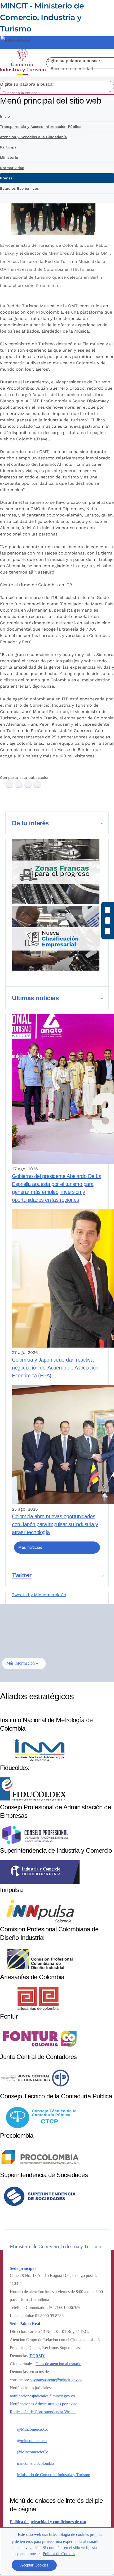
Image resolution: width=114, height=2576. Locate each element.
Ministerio (9, 157)
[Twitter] (19, 784)
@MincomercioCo (33, 2429)
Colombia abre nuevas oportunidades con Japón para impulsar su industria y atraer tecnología (55, 1524)
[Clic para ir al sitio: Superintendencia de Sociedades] (40, 2207)
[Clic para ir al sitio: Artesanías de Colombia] (40, 2009)
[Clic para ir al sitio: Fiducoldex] (33, 1800)
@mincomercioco (32, 2441)
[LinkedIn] (28, 784)
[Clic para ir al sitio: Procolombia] (40, 2167)
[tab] (57, 823)
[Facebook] (9, 784)
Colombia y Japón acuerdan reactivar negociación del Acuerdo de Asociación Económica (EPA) (55, 1368)
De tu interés (30, 823)
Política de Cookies (59, 2554)
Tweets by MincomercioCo (39, 1595)
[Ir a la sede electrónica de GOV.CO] (15, 39)
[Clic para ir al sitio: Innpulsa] (40, 1922)
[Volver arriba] (103, 2453)
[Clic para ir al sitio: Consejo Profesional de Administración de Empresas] (35, 1843)
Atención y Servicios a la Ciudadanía (33, 137)
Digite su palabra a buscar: (74, 61)
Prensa (6, 178)
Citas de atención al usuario (58, 2364)
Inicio (5, 116)
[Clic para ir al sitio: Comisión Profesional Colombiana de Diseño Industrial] (40, 1970)
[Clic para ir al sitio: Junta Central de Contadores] (35, 2089)
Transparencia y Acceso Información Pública (41, 127)
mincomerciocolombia (36, 2463)
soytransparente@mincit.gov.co (56, 2380)
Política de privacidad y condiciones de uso (48, 2522)
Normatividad (12, 168)
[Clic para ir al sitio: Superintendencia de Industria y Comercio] (40, 1882)
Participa (8, 147)
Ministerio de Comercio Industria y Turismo (54, 2475)
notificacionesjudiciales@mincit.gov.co (42, 2396)
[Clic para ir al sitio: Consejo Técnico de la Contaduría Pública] (40, 2128)
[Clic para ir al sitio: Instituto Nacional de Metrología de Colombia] (40, 1760)
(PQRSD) (37, 2356)
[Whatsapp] (37, 784)
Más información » (22, 1663)
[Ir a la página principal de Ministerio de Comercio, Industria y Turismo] (23, 63)
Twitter (22, 1575)
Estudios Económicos (19, 188)
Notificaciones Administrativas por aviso (44, 2404)
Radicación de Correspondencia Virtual (43, 2412)
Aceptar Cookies (34, 2565)
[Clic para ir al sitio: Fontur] (40, 2049)
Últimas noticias (35, 998)
